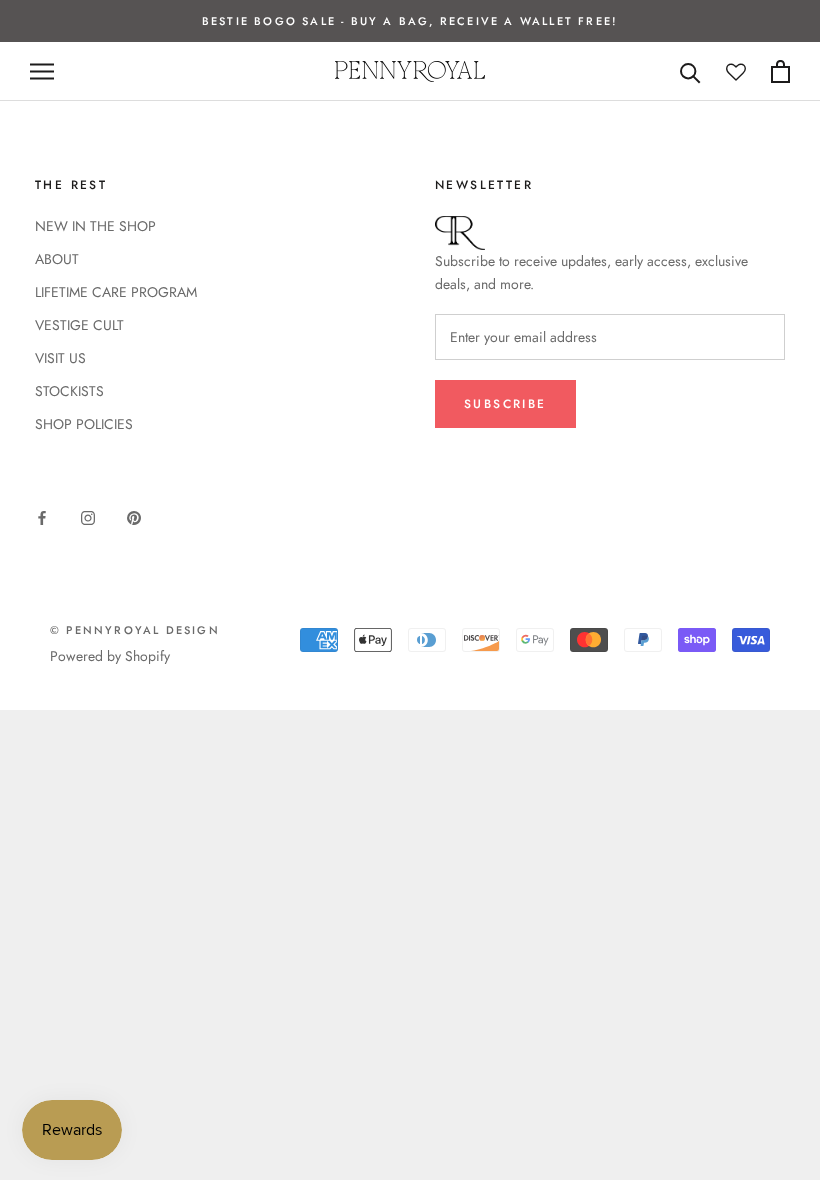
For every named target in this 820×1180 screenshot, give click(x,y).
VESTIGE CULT (79, 325)
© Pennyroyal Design (135, 630)
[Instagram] (88, 516)
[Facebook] (42, 516)
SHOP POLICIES (84, 424)
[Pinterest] (134, 516)
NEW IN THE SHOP (95, 226)
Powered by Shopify (110, 656)
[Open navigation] (42, 71)
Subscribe (505, 404)
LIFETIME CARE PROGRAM (116, 292)
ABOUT (57, 259)
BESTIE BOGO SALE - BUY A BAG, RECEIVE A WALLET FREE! (410, 21)
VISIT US (60, 358)
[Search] (690, 71)
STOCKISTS (69, 391)
